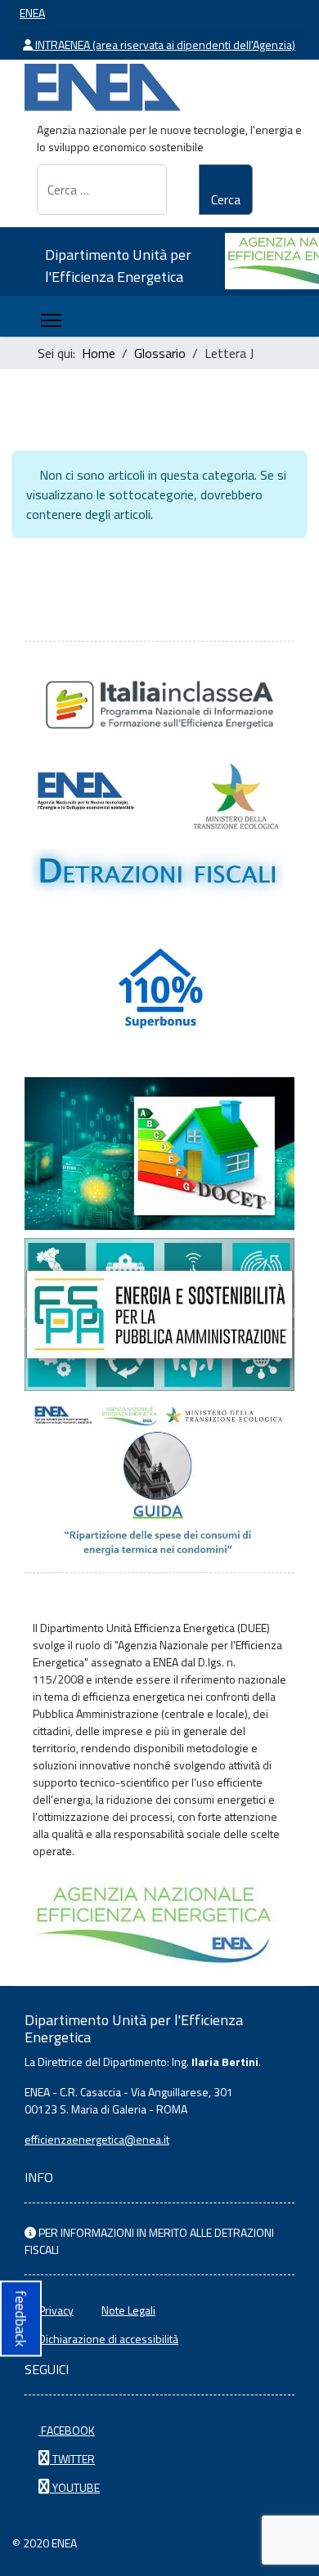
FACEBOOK (67, 2430)
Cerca (226, 199)
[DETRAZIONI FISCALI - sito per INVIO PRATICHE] (159, 832)
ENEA (32, 13)
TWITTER (72, 2459)
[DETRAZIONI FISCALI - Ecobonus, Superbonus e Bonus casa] (159, 993)
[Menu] (51, 320)
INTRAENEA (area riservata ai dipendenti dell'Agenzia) (164, 45)
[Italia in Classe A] (159, 705)
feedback (21, 2318)
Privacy (56, 2310)
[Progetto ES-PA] (159, 1315)
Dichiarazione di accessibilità (108, 2339)
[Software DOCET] (159, 1154)
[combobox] (102, 190)
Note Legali (128, 2310)
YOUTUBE (75, 2487)
